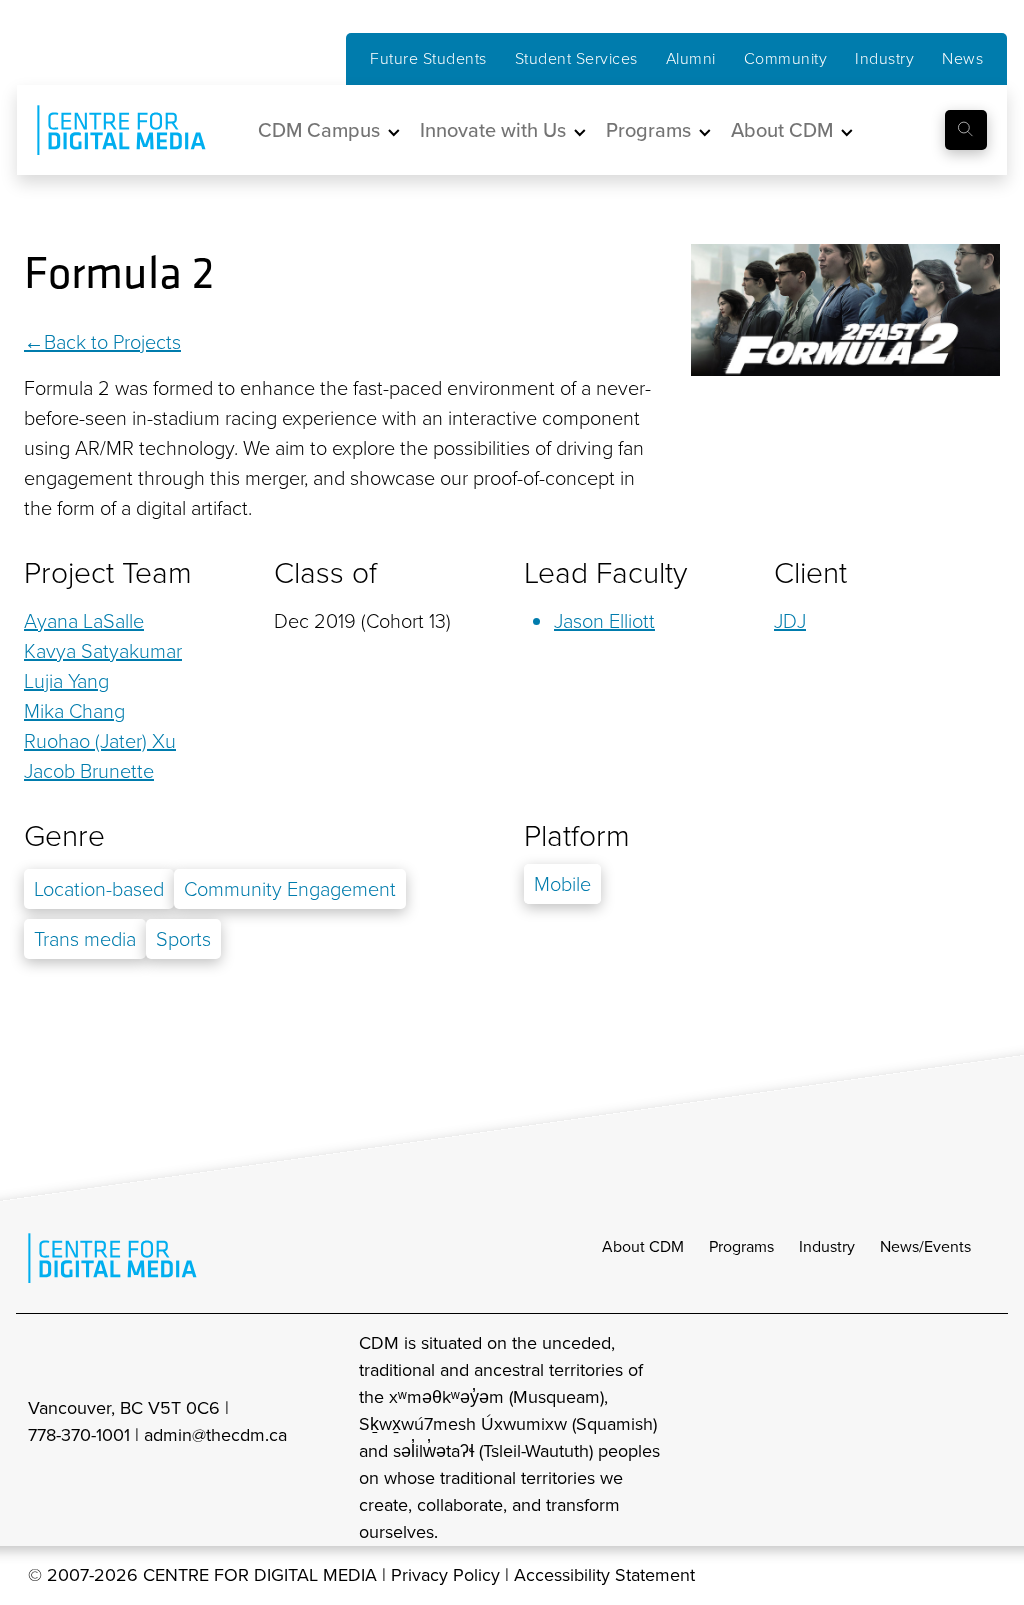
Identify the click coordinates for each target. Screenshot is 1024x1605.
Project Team (108, 573)
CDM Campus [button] (319, 130)
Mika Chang (74, 711)
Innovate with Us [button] (493, 130)
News (962, 58)
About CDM (643, 1246)
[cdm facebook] (894, 1438)
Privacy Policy (445, 1575)
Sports (183, 939)
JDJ (790, 621)
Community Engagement (290, 889)
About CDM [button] (782, 130)
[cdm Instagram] (850, 1438)
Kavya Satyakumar (103, 651)
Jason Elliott (604, 621)
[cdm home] (107, 130)
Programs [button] (648, 130)
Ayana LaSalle (84, 621)
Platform (577, 836)
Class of (325, 573)
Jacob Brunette (89, 771)
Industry (884, 58)
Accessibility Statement (604, 1575)
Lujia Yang (66, 681)
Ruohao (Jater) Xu (100, 741)
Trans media (85, 939)
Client (810, 573)
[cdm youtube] (982, 1438)
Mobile (562, 884)
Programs (741, 1246)
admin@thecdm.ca (215, 1435)
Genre (64, 836)
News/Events (925, 1246)
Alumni (691, 58)
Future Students (428, 58)
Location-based (99, 889)
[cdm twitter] (938, 1438)
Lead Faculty (605, 573)
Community (786, 58)
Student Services (576, 58)
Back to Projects (112, 342)
